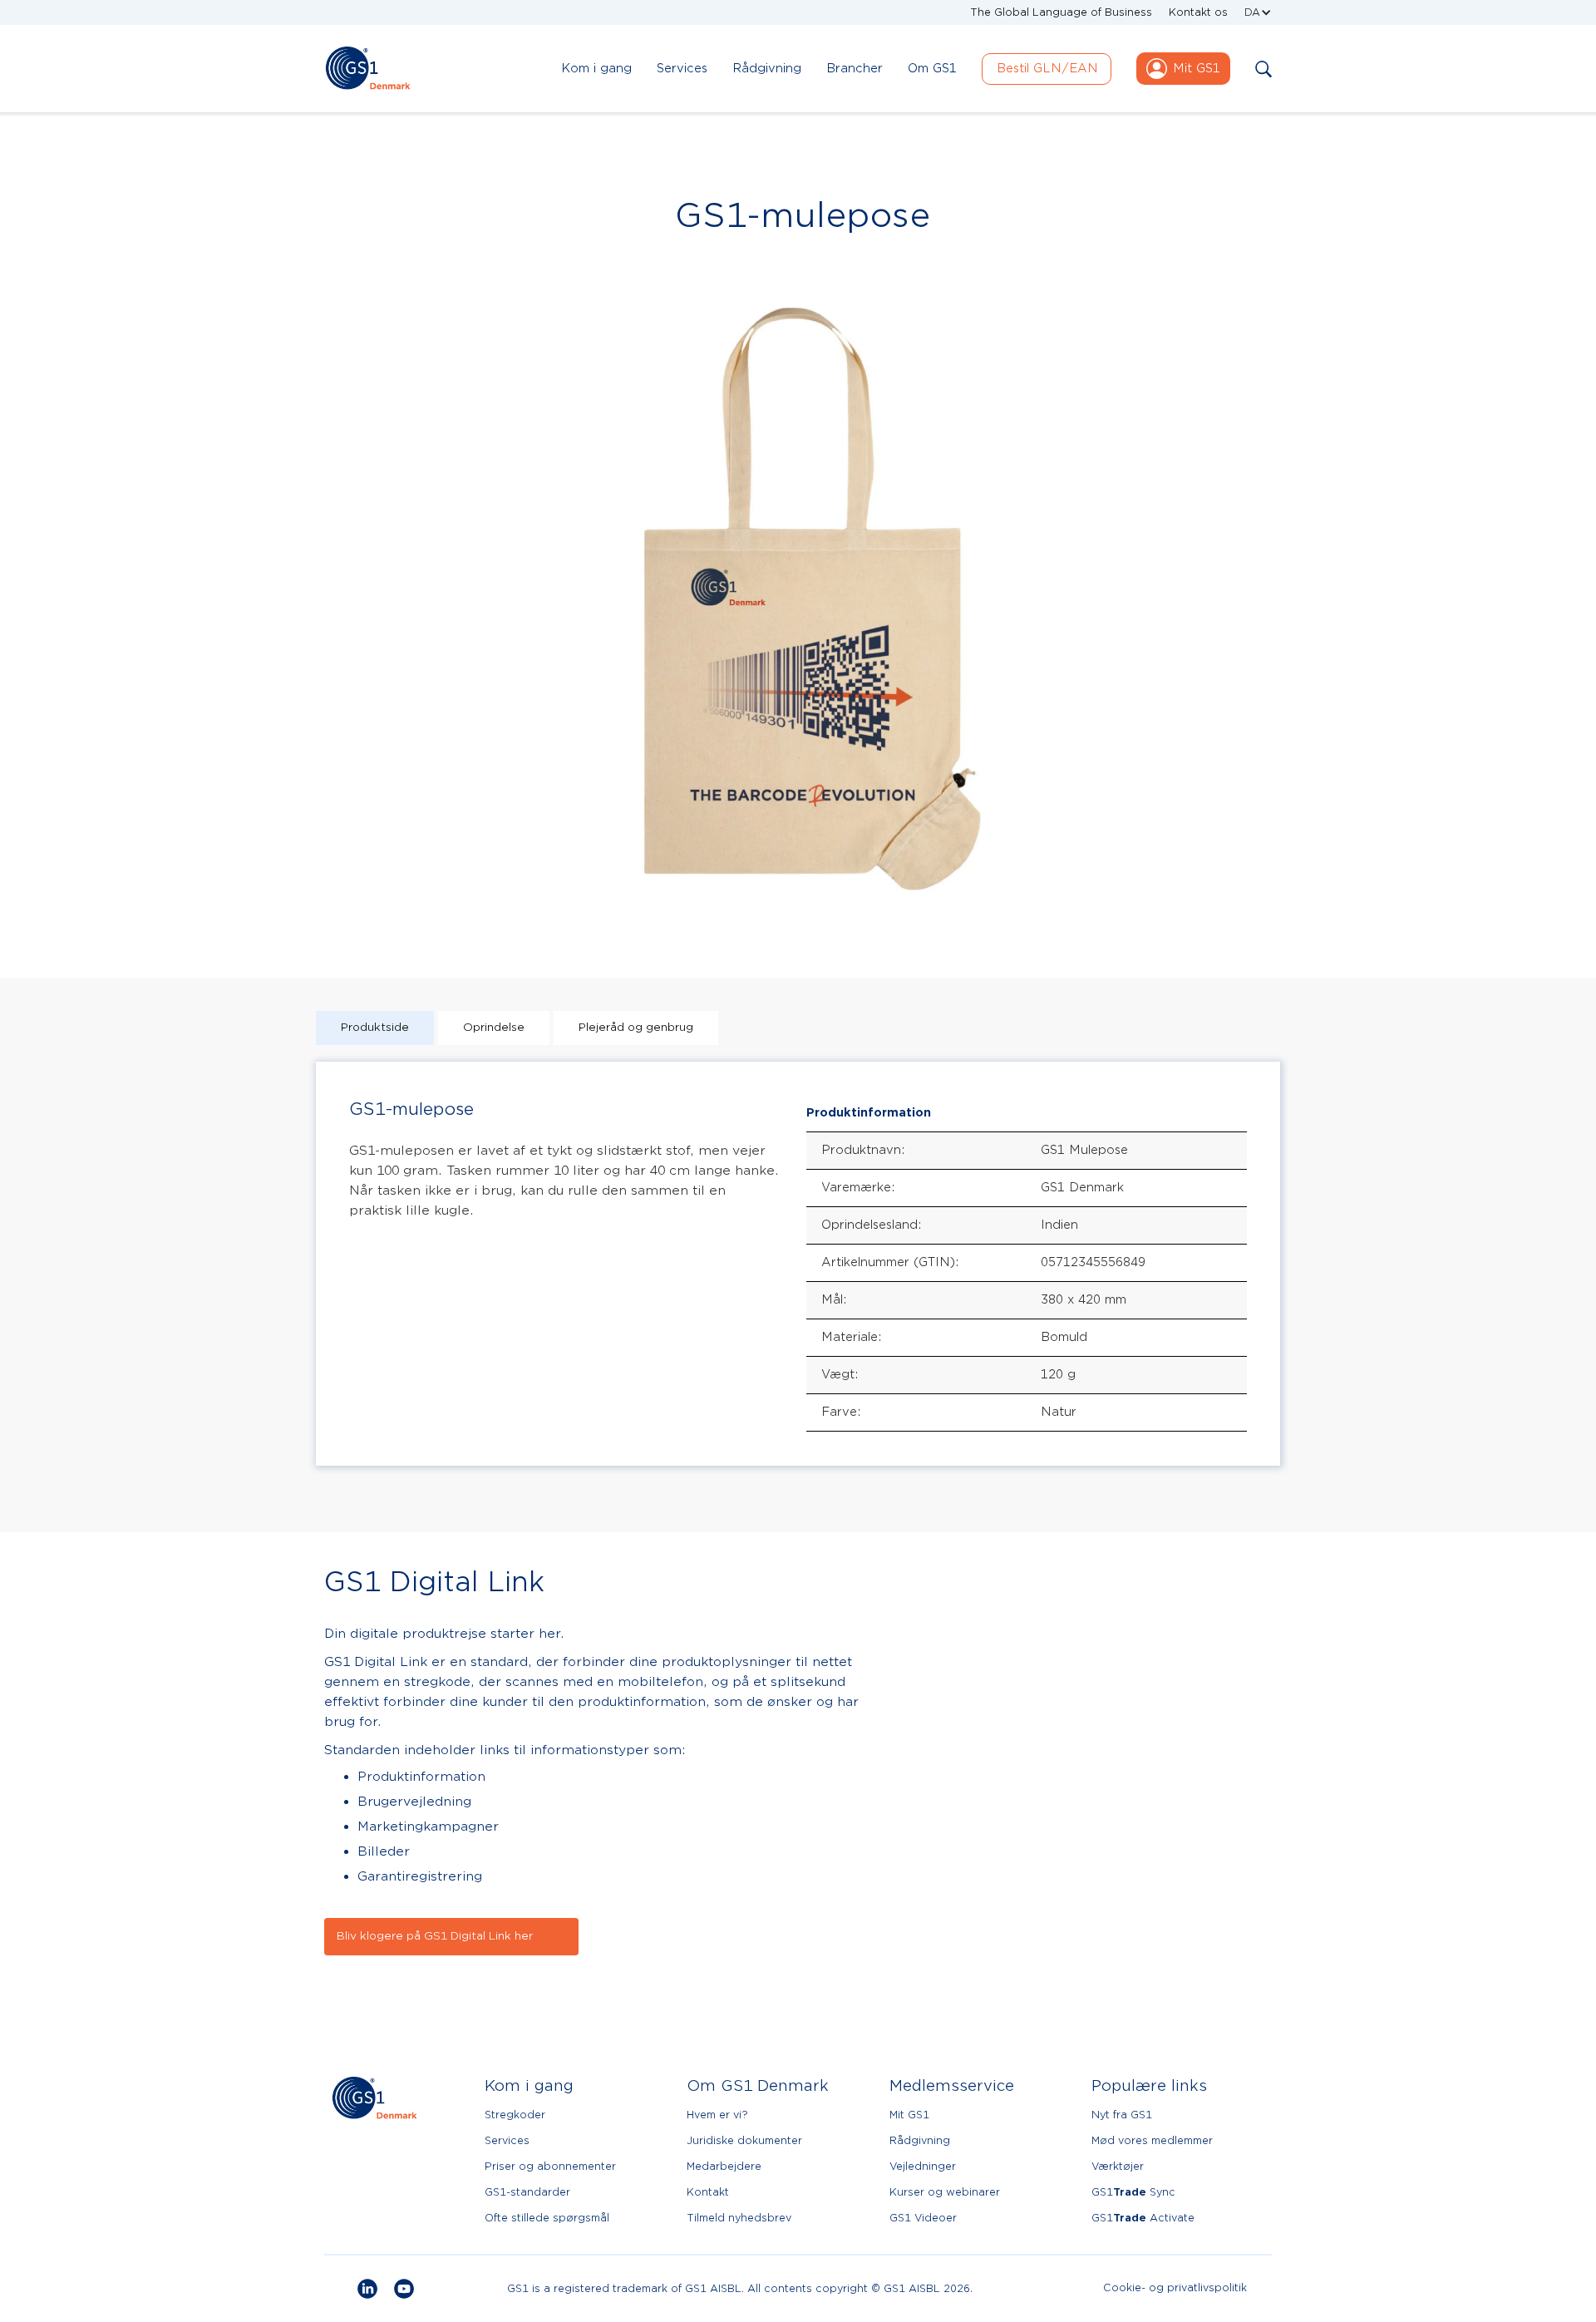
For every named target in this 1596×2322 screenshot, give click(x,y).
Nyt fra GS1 (1122, 2115)
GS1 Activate (1143, 2218)
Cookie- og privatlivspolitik (1175, 2288)
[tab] (375, 1028)
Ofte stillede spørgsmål (547, 2218)
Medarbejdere (724, 2166)
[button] (1258, 12)
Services (507, 2140)
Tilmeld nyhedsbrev (739, 2218)
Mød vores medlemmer (1152, 2140)
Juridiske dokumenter (744, 2140)
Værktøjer (1118, 2166)
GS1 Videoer (923, 2218)
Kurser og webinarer (945, 2192)
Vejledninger (923, 2166)
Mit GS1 (909, 2115)
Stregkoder (515, 2115)
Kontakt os (1198, 12)
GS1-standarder (527, 2192)
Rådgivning (920, 2140)
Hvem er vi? (717, 2115)
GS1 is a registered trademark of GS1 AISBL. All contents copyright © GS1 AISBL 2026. (740, 2288)
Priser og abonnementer (550, 2166)
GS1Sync (1133, 2192)
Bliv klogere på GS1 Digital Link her (435, 1936)
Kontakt (708, 2192)
